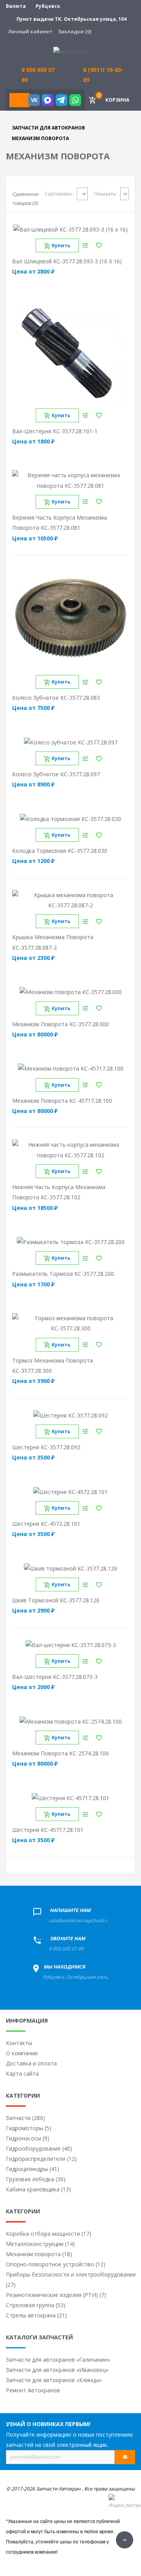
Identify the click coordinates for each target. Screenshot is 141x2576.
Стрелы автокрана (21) (36, 2315)
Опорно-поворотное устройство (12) (56, 2264)
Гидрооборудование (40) (39, 2148)
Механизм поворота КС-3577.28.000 (61, 1024)
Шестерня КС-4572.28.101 (46, 1524)
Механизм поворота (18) (39, 2254)
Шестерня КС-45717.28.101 (48, 1830)
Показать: (105, 194)
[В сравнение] (85, 245)
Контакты (19, 2043)
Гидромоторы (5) (29, 2128)
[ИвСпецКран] (70, 51)
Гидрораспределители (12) (41, 2159)
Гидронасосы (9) (28, 2138)
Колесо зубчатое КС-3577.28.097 (56, 774)
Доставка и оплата (31, 2063)
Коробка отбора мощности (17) (49, 2234)
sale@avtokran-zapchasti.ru (79, 1920)
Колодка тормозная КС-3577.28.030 (60, 851)
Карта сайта (22, 2073)
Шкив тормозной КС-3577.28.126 (56, 1600)
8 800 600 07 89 (66, 1949)
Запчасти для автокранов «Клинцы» (54, 2380)
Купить (61, 245)
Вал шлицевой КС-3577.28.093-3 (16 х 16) (67, 261)
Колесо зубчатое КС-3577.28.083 (56, 698)
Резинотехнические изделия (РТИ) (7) (56, 2295)
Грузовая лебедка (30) (36, 2179)
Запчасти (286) (25, 2118)
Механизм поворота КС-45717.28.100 (62, 1101)
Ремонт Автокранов (33, 2390)
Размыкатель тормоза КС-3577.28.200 (63, 1274)
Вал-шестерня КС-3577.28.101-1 (55, 431)
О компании (22, 2053)
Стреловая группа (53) (36, 2305)
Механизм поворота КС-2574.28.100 (61, 1753)
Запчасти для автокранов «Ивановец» (57, 2370)
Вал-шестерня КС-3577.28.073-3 (55, 1677)
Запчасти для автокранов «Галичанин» (58, 2360)
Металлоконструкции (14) (40, 2244)
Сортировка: (59, 194)
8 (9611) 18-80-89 (103, 75)
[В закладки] (99, 245)
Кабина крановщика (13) (38, 2189)
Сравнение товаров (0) (25, 199)
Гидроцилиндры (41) (33, 2169)
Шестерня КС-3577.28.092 (46, 1447)
